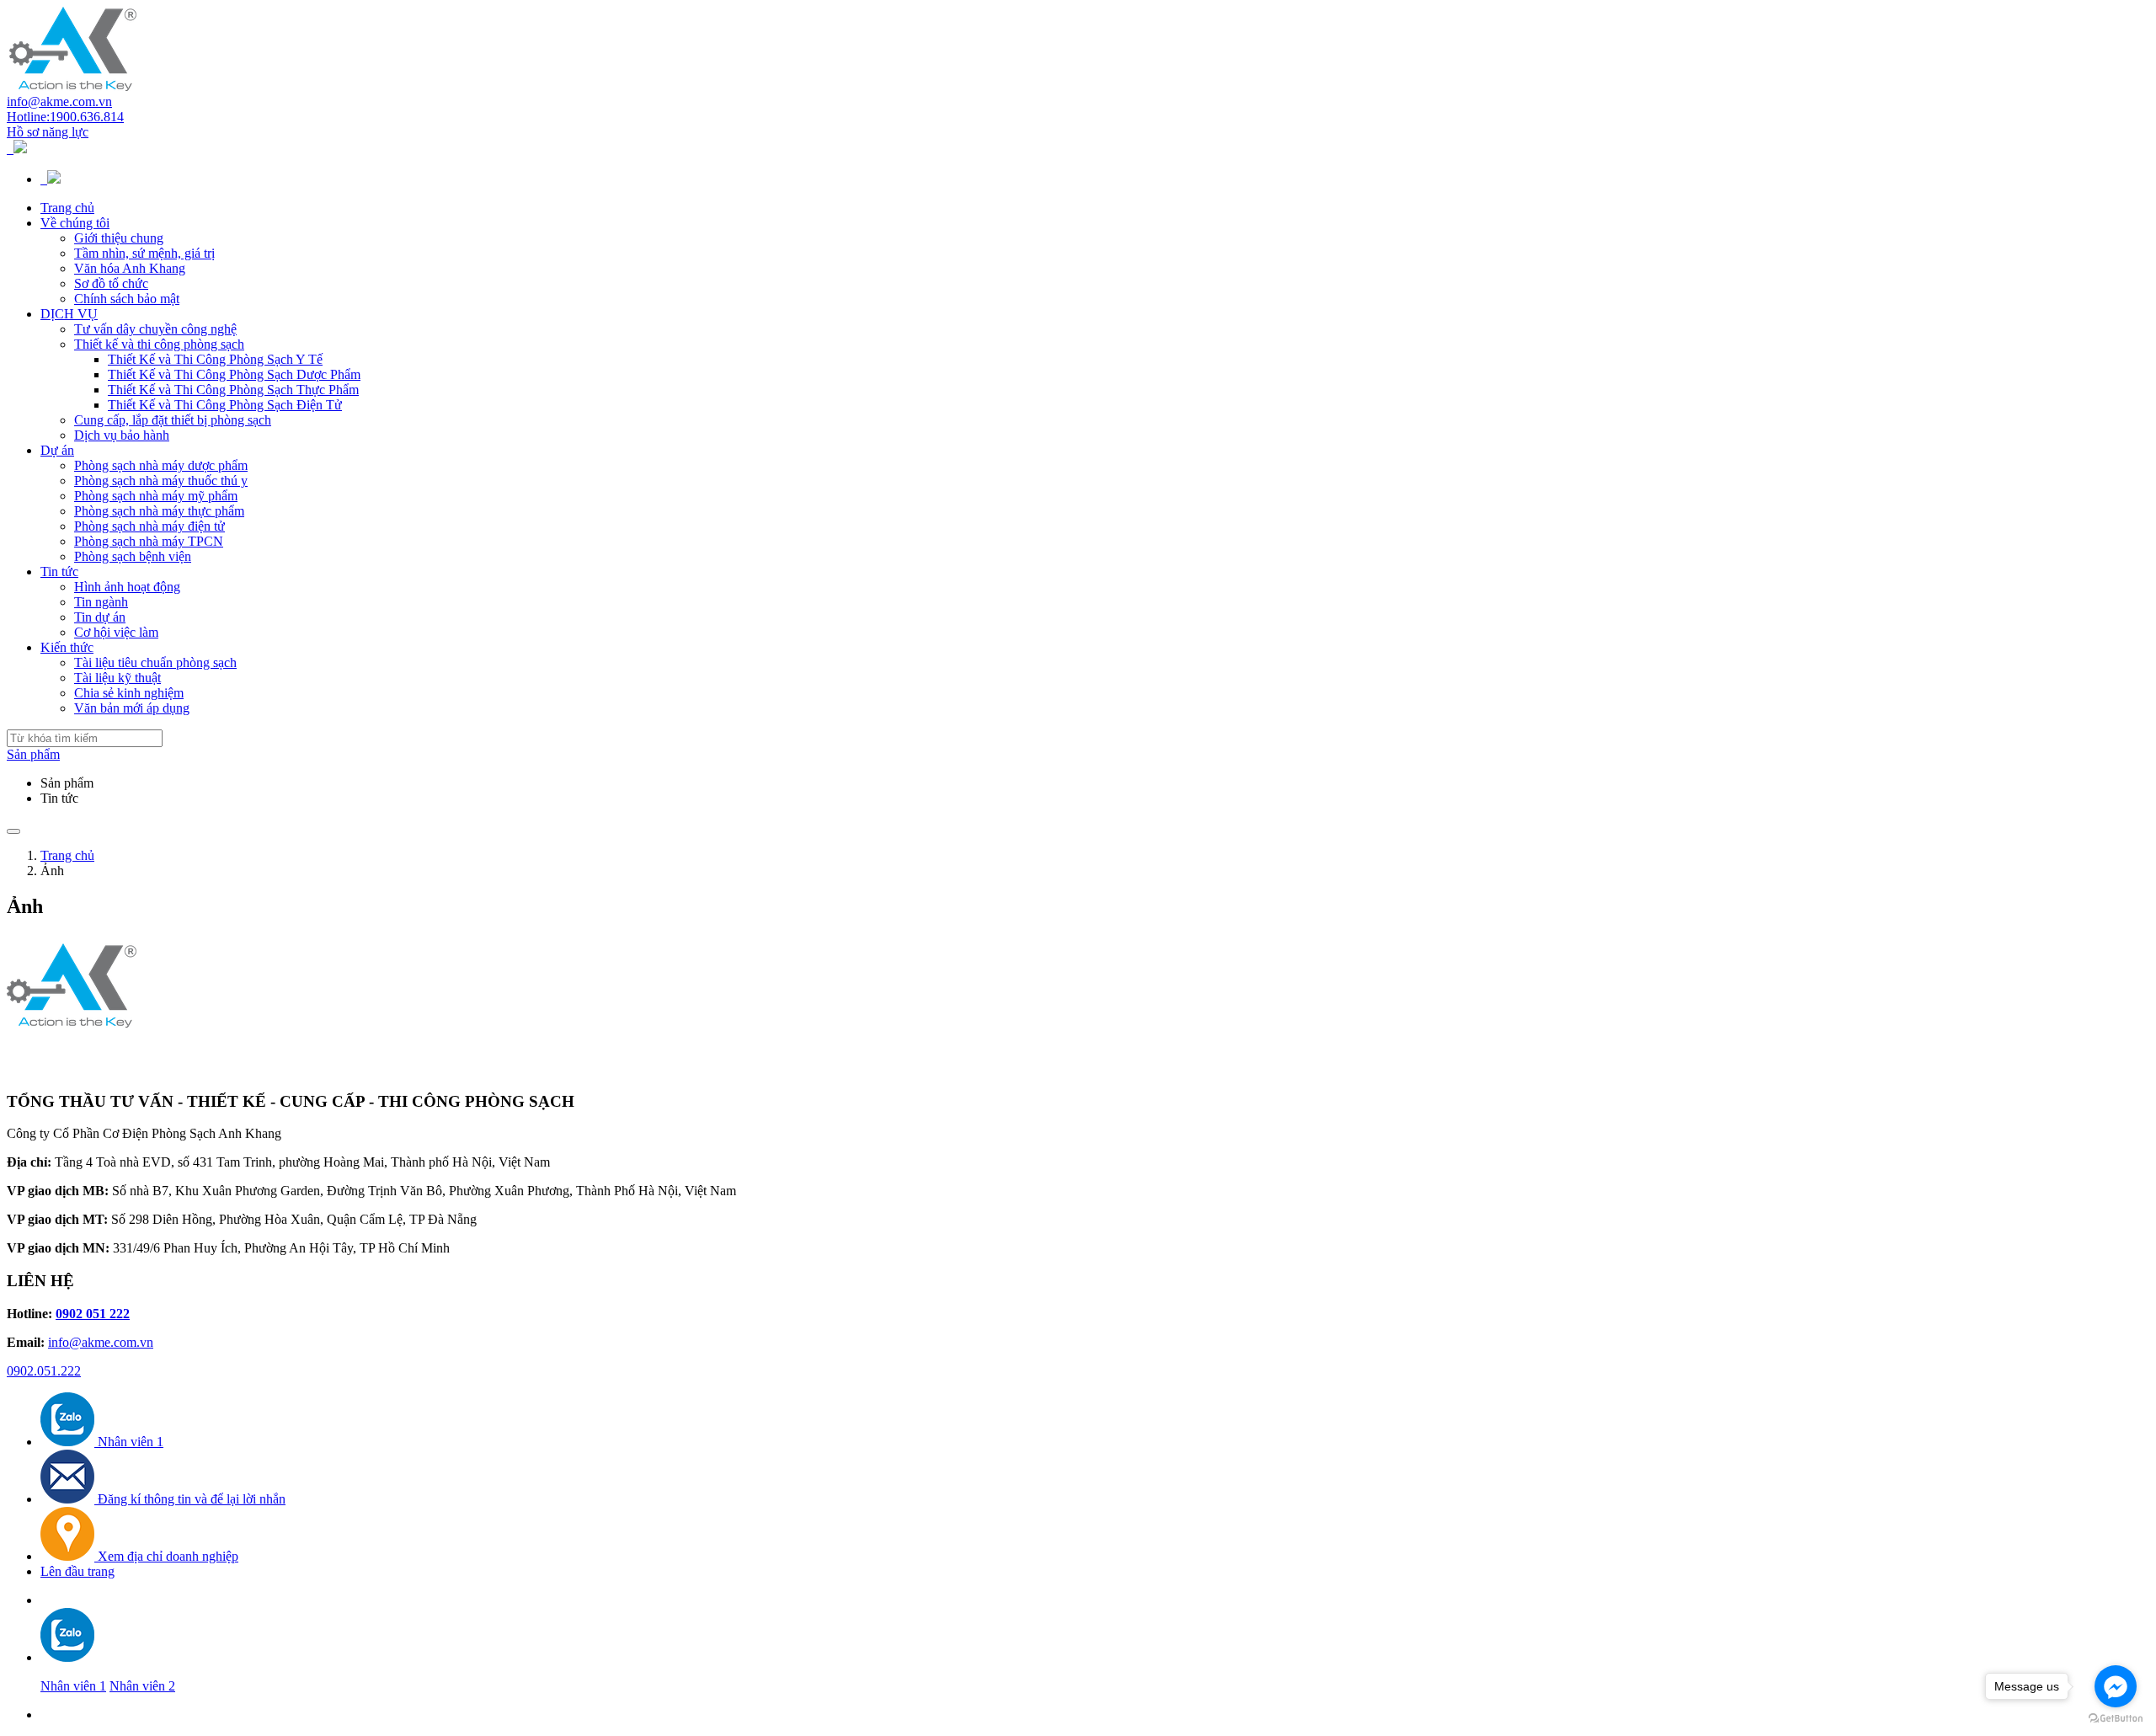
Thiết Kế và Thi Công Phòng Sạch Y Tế (215, 359)
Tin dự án (100, 617)
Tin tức (59, 572)
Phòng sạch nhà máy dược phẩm (161, 465)
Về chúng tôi (75, 223)
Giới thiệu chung (119, 238)
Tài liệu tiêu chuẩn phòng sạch (155, 662)
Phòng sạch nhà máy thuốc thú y (161, 481)
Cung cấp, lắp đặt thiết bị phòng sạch (173, 420)
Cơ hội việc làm (116, 632)
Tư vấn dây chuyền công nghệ (155, 329)
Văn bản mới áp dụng (132, 708)
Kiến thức (67, 647)
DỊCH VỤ (69, 314)
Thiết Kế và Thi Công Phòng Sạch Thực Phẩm (233, 390)
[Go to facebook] (2116, 1686)
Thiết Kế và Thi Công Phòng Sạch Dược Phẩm (234, 374)
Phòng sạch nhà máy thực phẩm (159, 511)
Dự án (57, 450)
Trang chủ (67, 208)
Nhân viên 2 (142, 1686)
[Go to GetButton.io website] (2116, 1719)
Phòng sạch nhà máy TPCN (149, 541)
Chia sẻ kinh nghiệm (129, 693)
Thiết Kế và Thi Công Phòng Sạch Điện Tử (225, 405)
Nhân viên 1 (73, 1686)
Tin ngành (101, 602)
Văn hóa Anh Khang (130, 268)
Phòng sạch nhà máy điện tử (149, 526)
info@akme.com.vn (59, 101)
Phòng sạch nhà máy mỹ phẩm (156, 496)
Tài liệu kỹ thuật (117, 678)
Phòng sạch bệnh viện (133, 556)
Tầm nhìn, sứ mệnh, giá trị (144, 253)
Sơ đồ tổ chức (111, 283)
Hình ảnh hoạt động (127, 587)
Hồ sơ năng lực (48, 132)
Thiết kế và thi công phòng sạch (159, 344)
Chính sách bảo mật (127, 299)
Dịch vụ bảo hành (122, 435)
